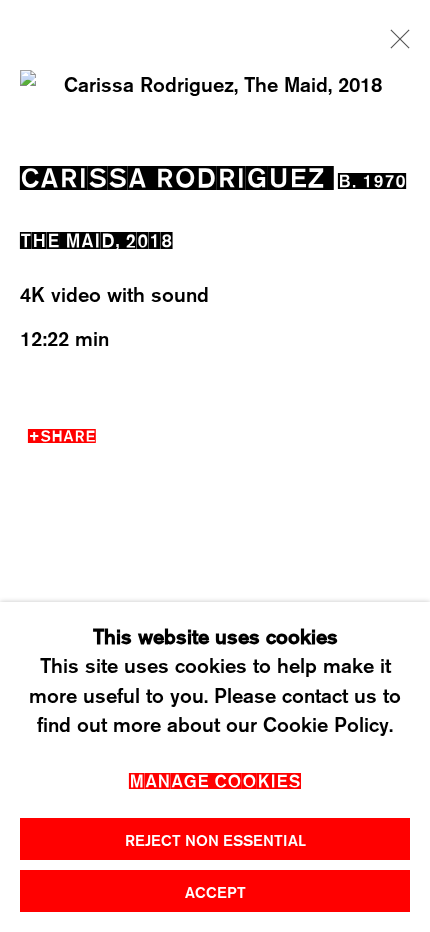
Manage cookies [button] (215, 778)
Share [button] (68, 433)
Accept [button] (215, 892)
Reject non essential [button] (215, 840)
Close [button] (395, 45)
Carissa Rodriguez (172, 174)
